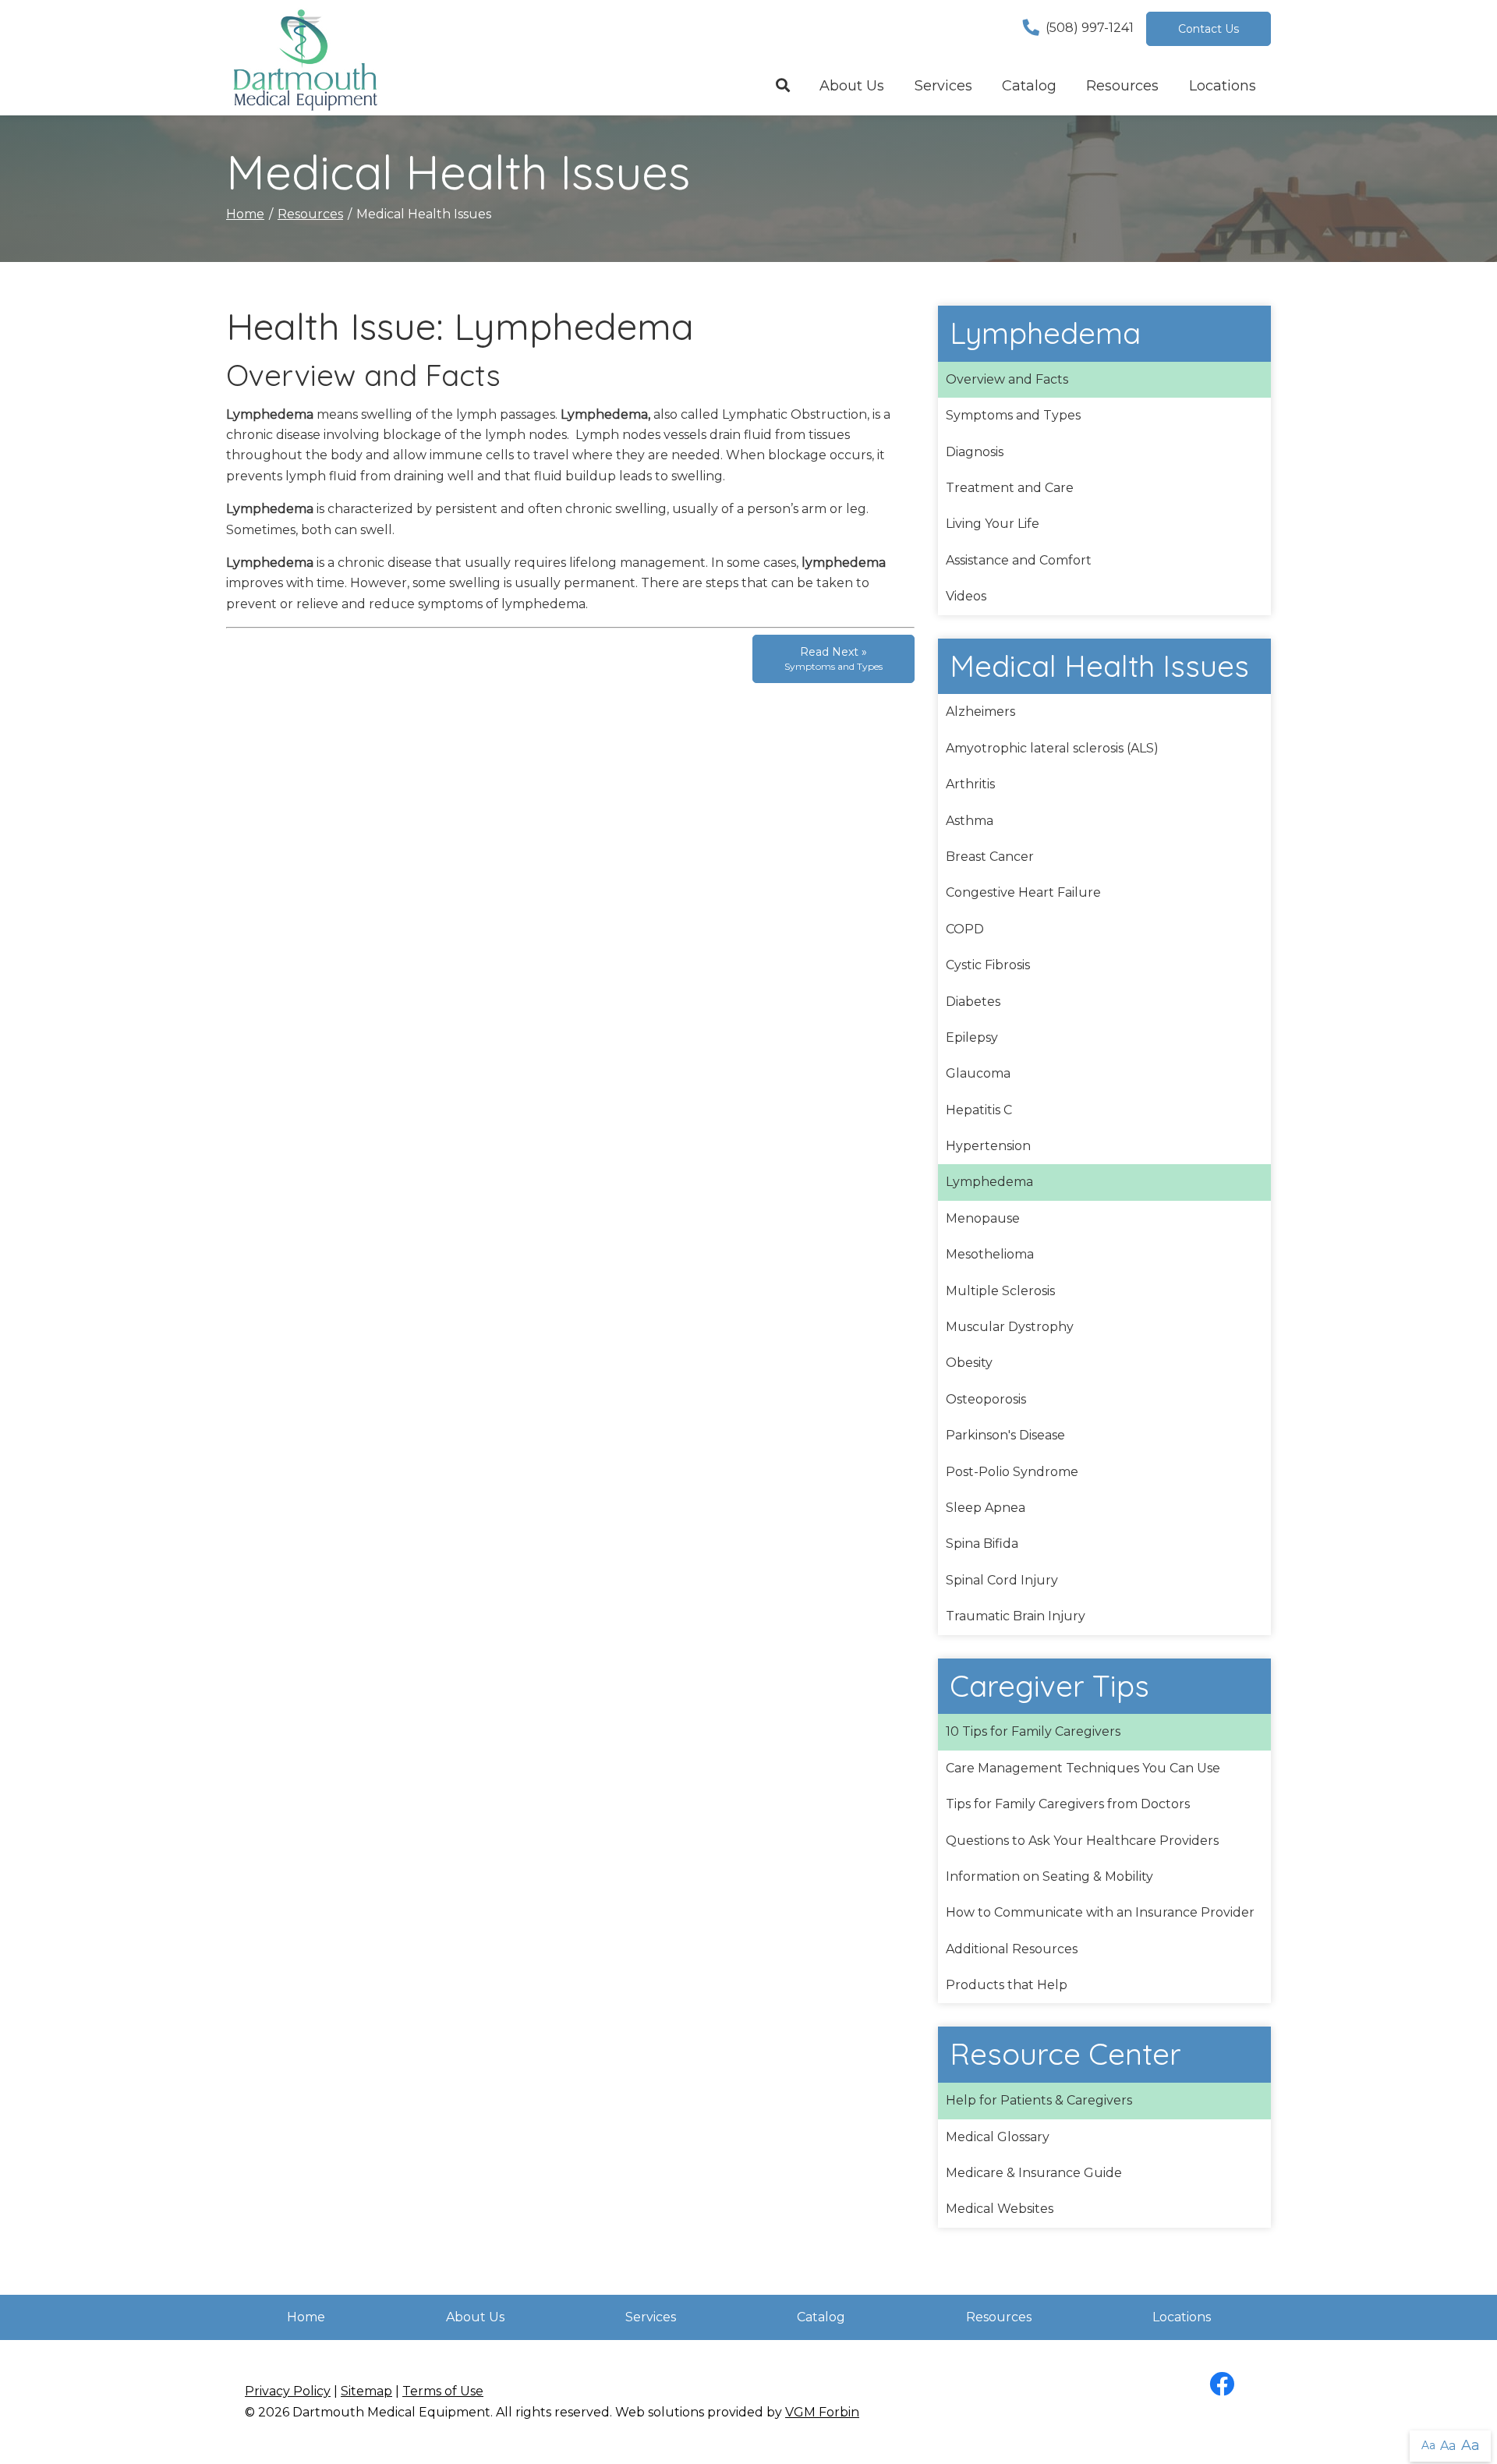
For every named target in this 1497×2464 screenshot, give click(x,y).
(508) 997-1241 (1090, 28)
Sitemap (366, 2391)
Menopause (983, 1218)
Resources (1122, 86)
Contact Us (1209, 29)
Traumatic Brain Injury (1016, 1616)
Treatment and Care (1010, 488)
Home (245, 214)
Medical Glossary (998, 2137)
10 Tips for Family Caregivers (1033, 1731)
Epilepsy (972, 1037)
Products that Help (1007, 1985)
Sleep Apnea (986, 1508)
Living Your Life (993, 524)
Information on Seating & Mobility (1049, 1876)
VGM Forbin (822, 2412)
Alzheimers (980, 712)
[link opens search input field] (783, 87)
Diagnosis (975, 452)
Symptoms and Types (1013, 415)
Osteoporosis (986, 1399)
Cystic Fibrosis (988, 965)
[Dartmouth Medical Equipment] (304, 58)
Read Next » (833, 658)
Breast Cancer (990, 857)
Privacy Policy (288, 2391)
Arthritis (970, 784)
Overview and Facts (1007, 379)
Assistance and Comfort (1019, 560)
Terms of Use (443, 2391)
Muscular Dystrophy (1010, 1327)
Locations (1223, 86)
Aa (1428, 2445)
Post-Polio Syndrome (1012, 1472)
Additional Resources (1012, 1949)
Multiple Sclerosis (1000, 1291)
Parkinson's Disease (1005, 1435)
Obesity (969, 1363)
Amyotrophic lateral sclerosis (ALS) (1052, 748)
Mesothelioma (990, 1254)
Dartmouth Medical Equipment (391, 2412)
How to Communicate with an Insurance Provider (1100, 1912)
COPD (965, 929)
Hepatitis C (979, 1110)
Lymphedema (989, 1182)
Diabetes (973, 1002)
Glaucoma (978, 1073)
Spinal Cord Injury (1002, 1580)
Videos (966, 596)
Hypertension (988, 1146)
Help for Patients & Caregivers (1039, 2100)
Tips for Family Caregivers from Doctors (1068, 1804)
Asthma (970, 821)
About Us (852, 86)
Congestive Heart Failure (1023, 892)
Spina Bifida (982, 1544)
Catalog (1029, 86)
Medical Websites (1000, 2209)
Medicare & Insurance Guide (1034, 2173)
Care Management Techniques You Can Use (1083, 1768)
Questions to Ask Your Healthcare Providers (1082, 1841)
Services (943, 86)
